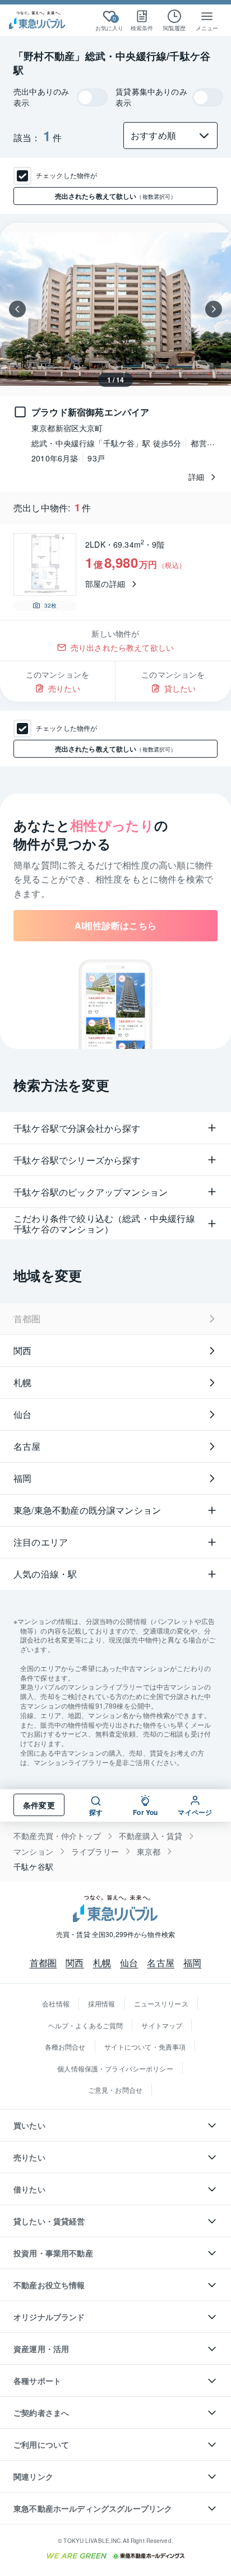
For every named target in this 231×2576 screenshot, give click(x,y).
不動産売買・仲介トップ (57, 1836)
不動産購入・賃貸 (151, 1836)
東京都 (149, 1852)
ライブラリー (95, 1852)
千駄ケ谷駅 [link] (33, 1867)
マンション (33, 1852)
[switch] (92, 97)
